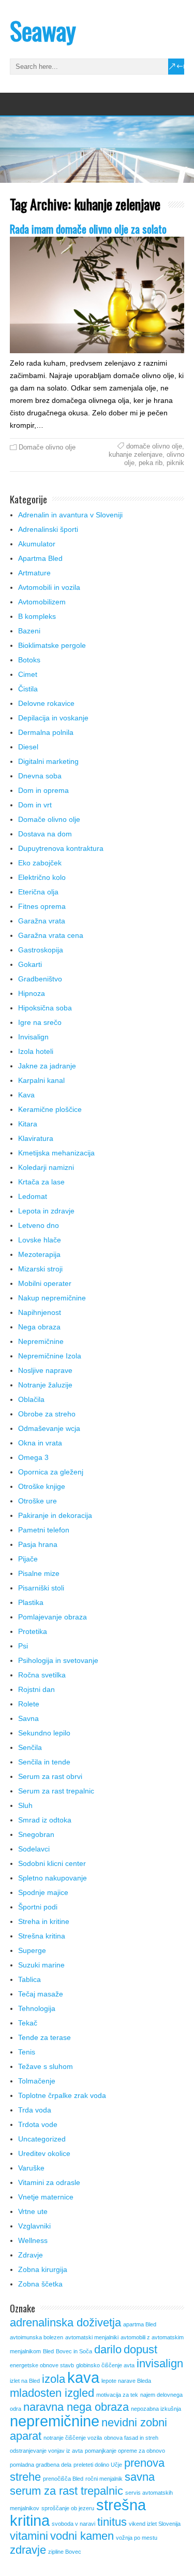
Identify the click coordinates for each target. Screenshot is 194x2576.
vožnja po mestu (137, 2538)
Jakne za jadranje (47, 1066)
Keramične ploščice (50, 1109)
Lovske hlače (40, 1240)
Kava (26, 1095)
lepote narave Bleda (126, 2381)
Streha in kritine (44, 1921)
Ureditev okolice (44, 2153)
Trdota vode (38, 2124)
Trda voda (35, 2110)
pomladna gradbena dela (41, 2465)
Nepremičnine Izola (50, 1356)
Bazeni (29, 631)
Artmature (34, 573)
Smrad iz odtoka (45, 1820)
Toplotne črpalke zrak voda (62, 2095)
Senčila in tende (44, 1762)
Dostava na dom (45, 834)
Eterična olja (38, 892)
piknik (175, 463)
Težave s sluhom (46, 2066)
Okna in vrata (40, 1443)
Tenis (27, 2052)
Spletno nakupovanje (53, 1878)
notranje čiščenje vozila (73, 2438)
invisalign (160, 2363)
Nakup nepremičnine (52, 1298)
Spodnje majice (43, 1892)
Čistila (28, 689)
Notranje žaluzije (45, 1385)
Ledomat (33, 1196)
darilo (108, 2349)
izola (54, 2379)
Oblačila (31, 1399)
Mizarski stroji (40, 1269)
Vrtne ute (33, 2211)
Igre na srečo (40, 1022)
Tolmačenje (37, 2081)
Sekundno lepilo (44, 1733)
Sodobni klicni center (52, 1863)
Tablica (29, 1979)
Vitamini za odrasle (49, 2182)
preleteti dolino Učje (98, 2465)
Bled (48, 2351)
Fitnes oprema (42, 906)
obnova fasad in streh (131, 2438)
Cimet (28, 674)
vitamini (29, 2536)
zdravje (28, 2550)
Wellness (33, 2240)
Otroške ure (38, 1501)
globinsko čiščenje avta (105, 2365)
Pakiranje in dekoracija (55, 1515)
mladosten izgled (52, 2393)
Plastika (31, 1602)
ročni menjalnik (104, 2479)
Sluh (25, 1805)
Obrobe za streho (47, 1414)
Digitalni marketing (48, 761)
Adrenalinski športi (48, 529)
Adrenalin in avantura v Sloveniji (70, 515)
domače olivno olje (154, 446)
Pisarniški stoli (41, 1588)
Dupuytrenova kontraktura (61, 848)
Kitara (28, 1124)
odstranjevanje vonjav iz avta (46, 2451)
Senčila (30, 1747)
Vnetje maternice (46, 2197)
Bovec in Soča (74, 2351)
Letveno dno (39, 1225)
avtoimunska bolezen (36, 2337)
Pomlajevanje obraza (53, 1617)
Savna (28, 1718)
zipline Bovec (65, 2552)
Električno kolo (42, 877)
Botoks (29, 660)
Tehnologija (37, 2008)
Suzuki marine (41, 1965)
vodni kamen (82, 2536)
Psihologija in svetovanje (58, 1660)
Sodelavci (34, 1849)
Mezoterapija (39, 1254)
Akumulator (37, 544)
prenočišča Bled (63, 2479)
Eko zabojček (40, 863)
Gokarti (30, 964)
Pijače (28, 1559)
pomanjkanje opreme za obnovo (125, 2451)
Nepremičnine (41, 1341)
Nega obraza (39, 1327)
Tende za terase (44, 2037)
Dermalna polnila (46, 732)
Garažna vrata (42, 921)
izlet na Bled (25, 2381)
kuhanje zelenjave (136, 454)
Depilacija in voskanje (53, 718)
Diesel (28, 747)
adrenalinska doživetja (65, 2322)
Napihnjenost (40, 1312)
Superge (32, 1950)
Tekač (28, 2023)
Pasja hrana (38, 1544)
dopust (140, 2349)
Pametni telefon (44, 1530)
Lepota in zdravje (46, 1211)
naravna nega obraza (76, 2407)
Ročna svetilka (42, 1675)
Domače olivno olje (47, 447)
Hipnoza (32, 993)
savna (140, 2477)
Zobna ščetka (40, 2284)
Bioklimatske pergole (52, 645)
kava (83, 2377)
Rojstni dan (36, 1689)
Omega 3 (33, 1457)
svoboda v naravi (73, 2524)
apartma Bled (140, 2324)
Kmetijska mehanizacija (56, 1153)
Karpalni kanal (41, 1080)
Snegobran (36, 1834)
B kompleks (37, 616)
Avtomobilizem (42, 602)
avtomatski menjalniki (92, 2337)
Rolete (29, 1704)
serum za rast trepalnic (66, 2491)
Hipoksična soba (45, 1008)
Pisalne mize (39, 1573)
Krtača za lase (41, 1182)
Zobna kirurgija (43, 2269)
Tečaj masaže (41, 1994)
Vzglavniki (34, 2226)
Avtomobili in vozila (49, 587)
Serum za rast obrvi (50, 1776)
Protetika (33, 1631)
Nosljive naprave (45, 1370)
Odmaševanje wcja (49, 1428)
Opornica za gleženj (51, 1472)
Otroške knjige (42, 1486)
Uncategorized (42, 2139)
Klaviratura (36, 1138)
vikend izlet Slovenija (155, 2524)
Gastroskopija (41, 950)
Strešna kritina (42, 1936)
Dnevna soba (40, 776)
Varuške (31, 2168)
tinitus (112, 2522)
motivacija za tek (117, 2395)
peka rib (151, 463)
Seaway (43, 30)
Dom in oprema (43, 790)
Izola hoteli (36, 1051)
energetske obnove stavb (42, 2365)
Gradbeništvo (40, 979)
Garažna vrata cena (51, 935)
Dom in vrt (35, 805)
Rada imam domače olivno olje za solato (88, 229)
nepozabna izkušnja (156, 2409)
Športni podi (38, 1907)
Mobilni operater (45, 1283)
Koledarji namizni (46, 1167)
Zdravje (31, 2255)
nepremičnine (55, 2421)
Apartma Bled (40, 558)
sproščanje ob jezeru (68, 2508)
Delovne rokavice (46, 703)
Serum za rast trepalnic (56, 1791)
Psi (23, 1646)
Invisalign (33, 1037)
